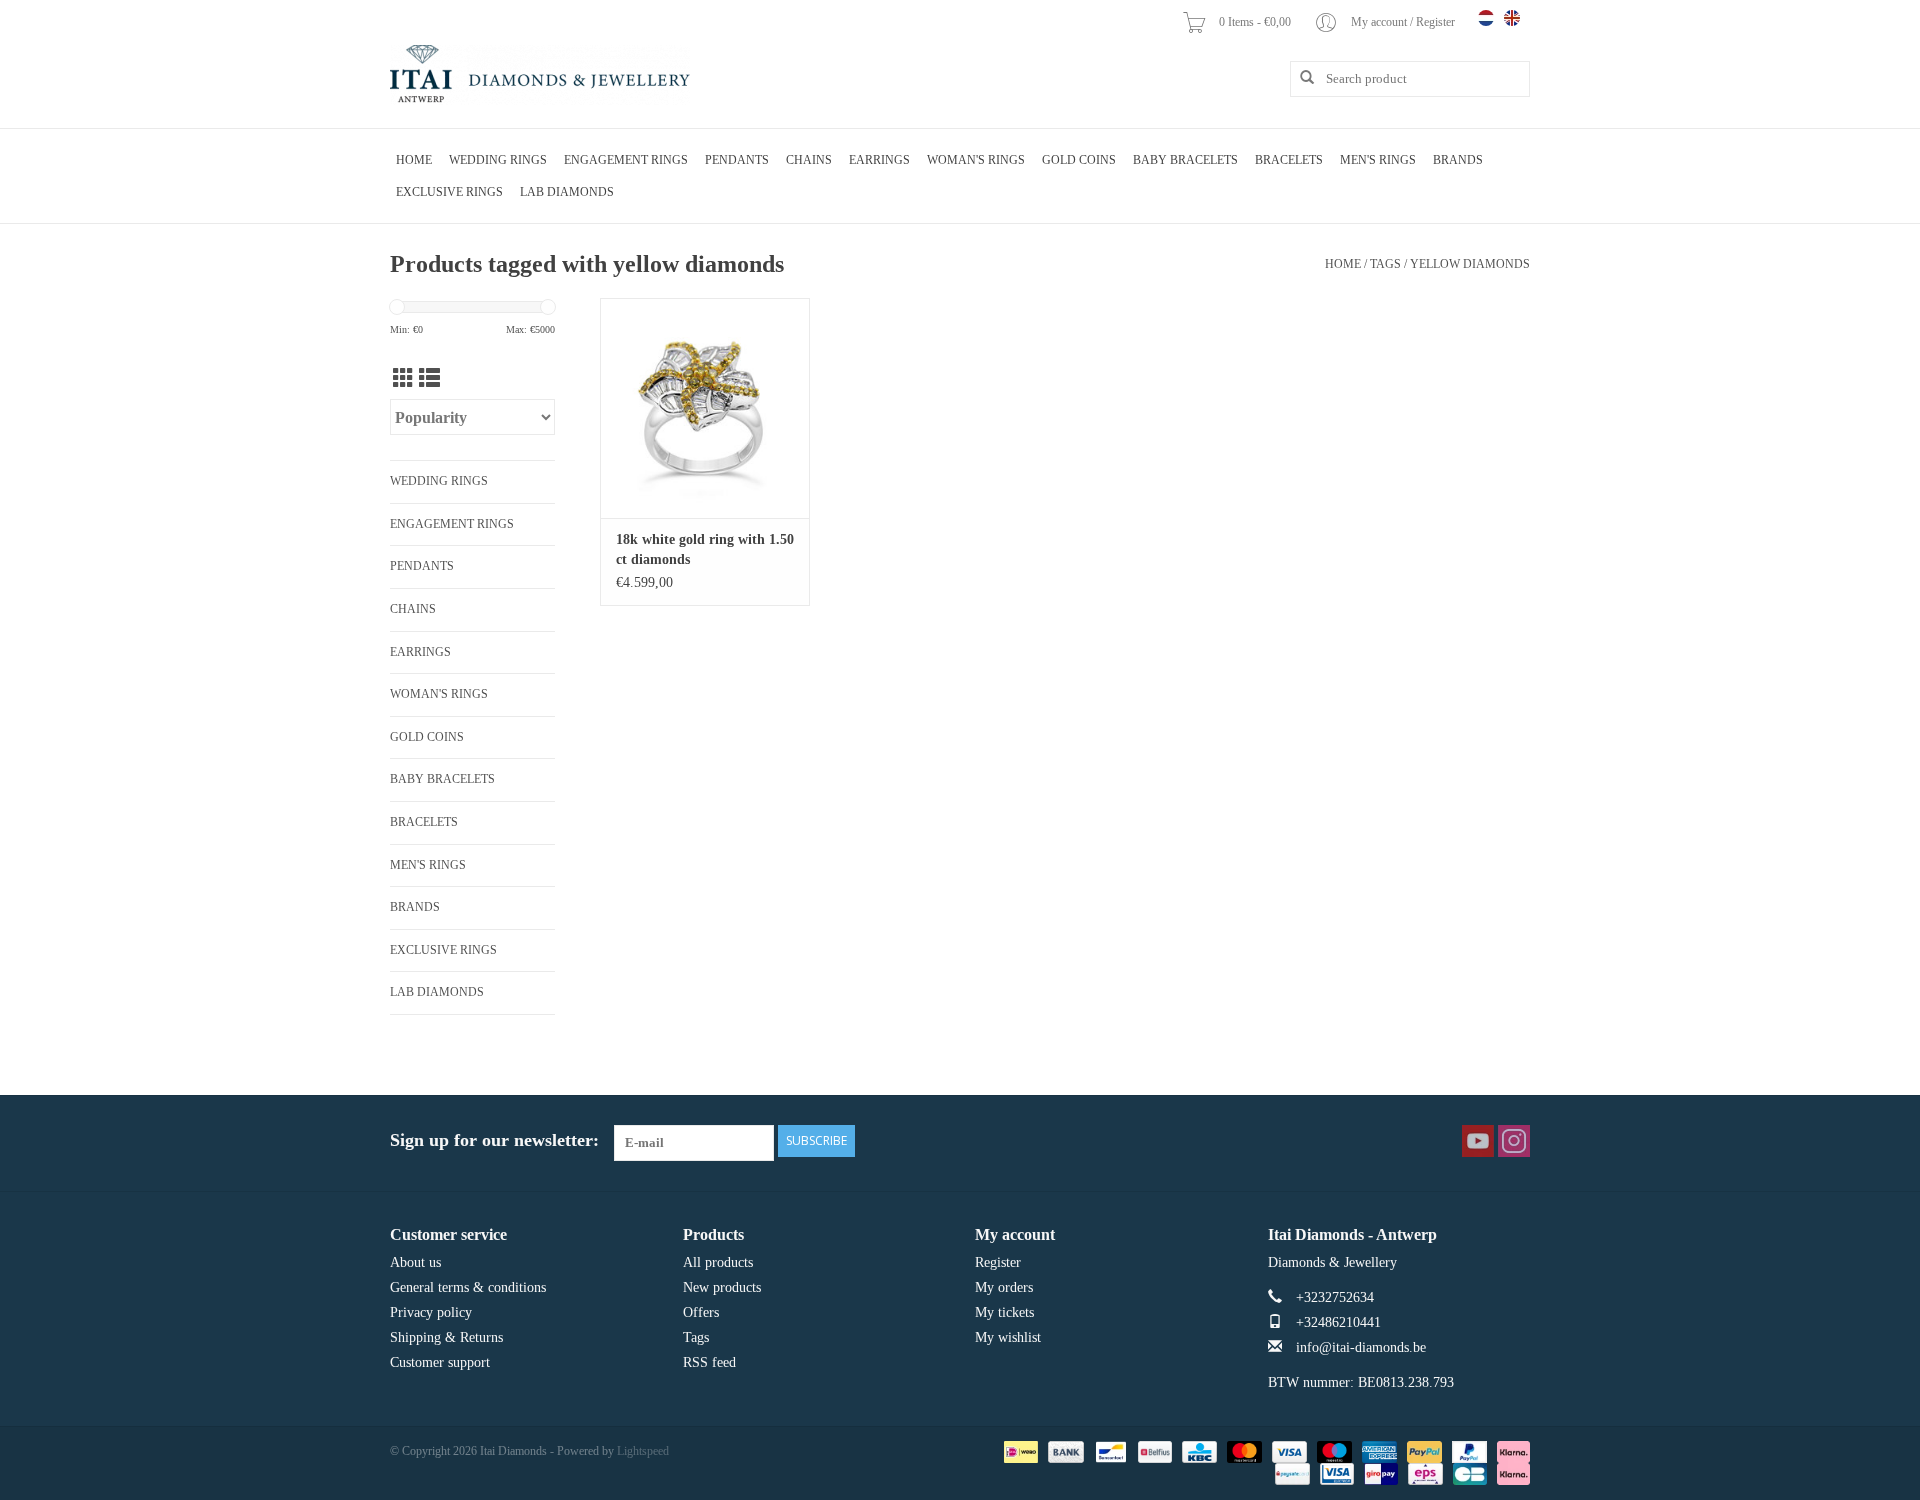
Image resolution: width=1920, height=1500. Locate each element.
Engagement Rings (626, 160)
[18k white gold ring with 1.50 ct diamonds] (705, 408)
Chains (809, 160)
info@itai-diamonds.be (1361, 1347)
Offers (701, 1312)
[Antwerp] (540, 75)
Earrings (879, 160)
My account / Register (1404, 22)
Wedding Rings (498, 160)
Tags (1385, 264)
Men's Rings (1378, 160)
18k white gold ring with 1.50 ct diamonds (705, 549)
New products (722, 1287)
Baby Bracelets (1185, 160)
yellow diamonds (1470, 264)
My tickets (1004, 1312)
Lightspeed (643, 1451)
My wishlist (1008, 1337)
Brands (1458, 160)
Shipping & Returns (446, 1337)
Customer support (440, 1362)
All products (718, 1262)
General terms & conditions (468, 1287)
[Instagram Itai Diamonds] (1514, 1141)
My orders (1004, 1287)
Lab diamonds (567, 192)
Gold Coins (1079, 160)
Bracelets (1289, 160)
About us (415, 1262)
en (1512, 18)
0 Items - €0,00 (1256, 22)
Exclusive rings (449, 192)
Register (998, 1262)
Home (414, 160)
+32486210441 (1338, 1322)
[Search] (1300, 78)
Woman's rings (976, 160)
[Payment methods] (1019, 1450)
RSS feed (709, 1362)
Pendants (737, 160)
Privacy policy (431, 1312)
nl (1486, 18)
